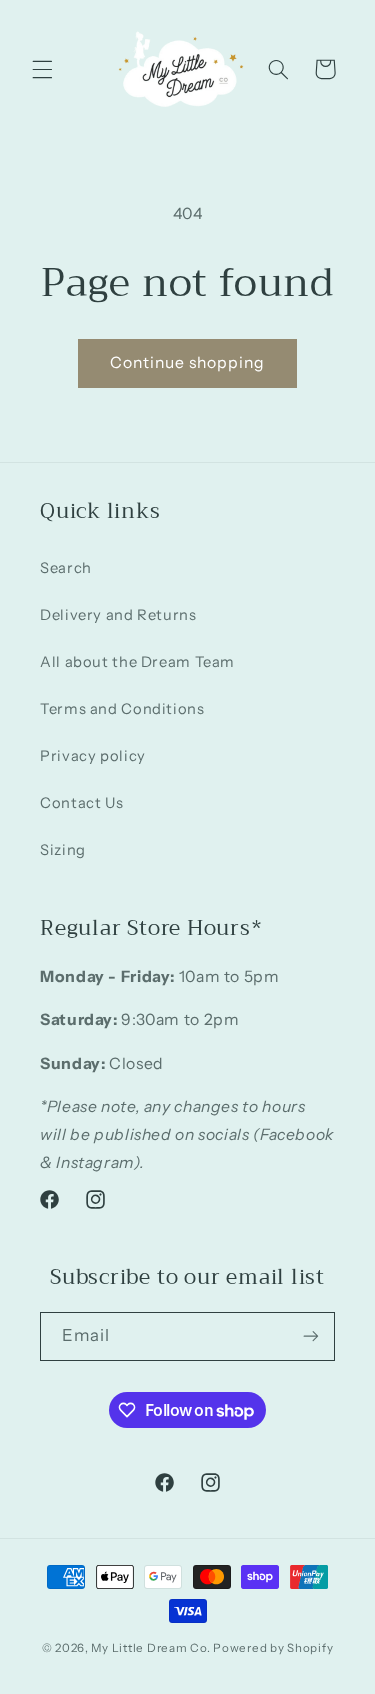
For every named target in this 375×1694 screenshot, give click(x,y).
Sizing (63, 850)
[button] (42, 69)
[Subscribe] (311, 1336)
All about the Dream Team (137, 662)
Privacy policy (93, 756)
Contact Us (81, 803)
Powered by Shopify (273, 1648)
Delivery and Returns (118, 615)
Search (66, 568)
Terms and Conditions (122, 709)
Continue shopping (188, 362)
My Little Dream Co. (152, 1648)
